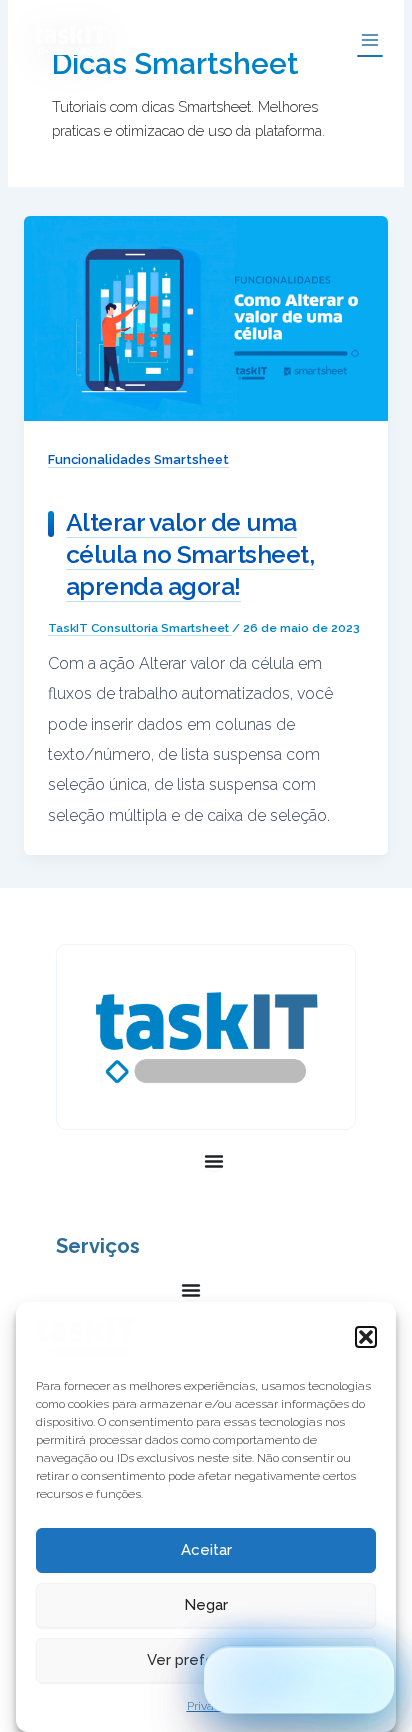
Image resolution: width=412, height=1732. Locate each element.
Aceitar (206, 1550)
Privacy (206, 1706)
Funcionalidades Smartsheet (138, 459)
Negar (206, 1605)
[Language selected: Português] (299, 1680)
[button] (366, 1337)
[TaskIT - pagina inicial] (85, 1337)
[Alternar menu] (214, 1161)
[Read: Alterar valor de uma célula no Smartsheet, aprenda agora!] (206, 317)
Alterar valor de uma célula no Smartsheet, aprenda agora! (190, 555)
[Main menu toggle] (370, 40)
